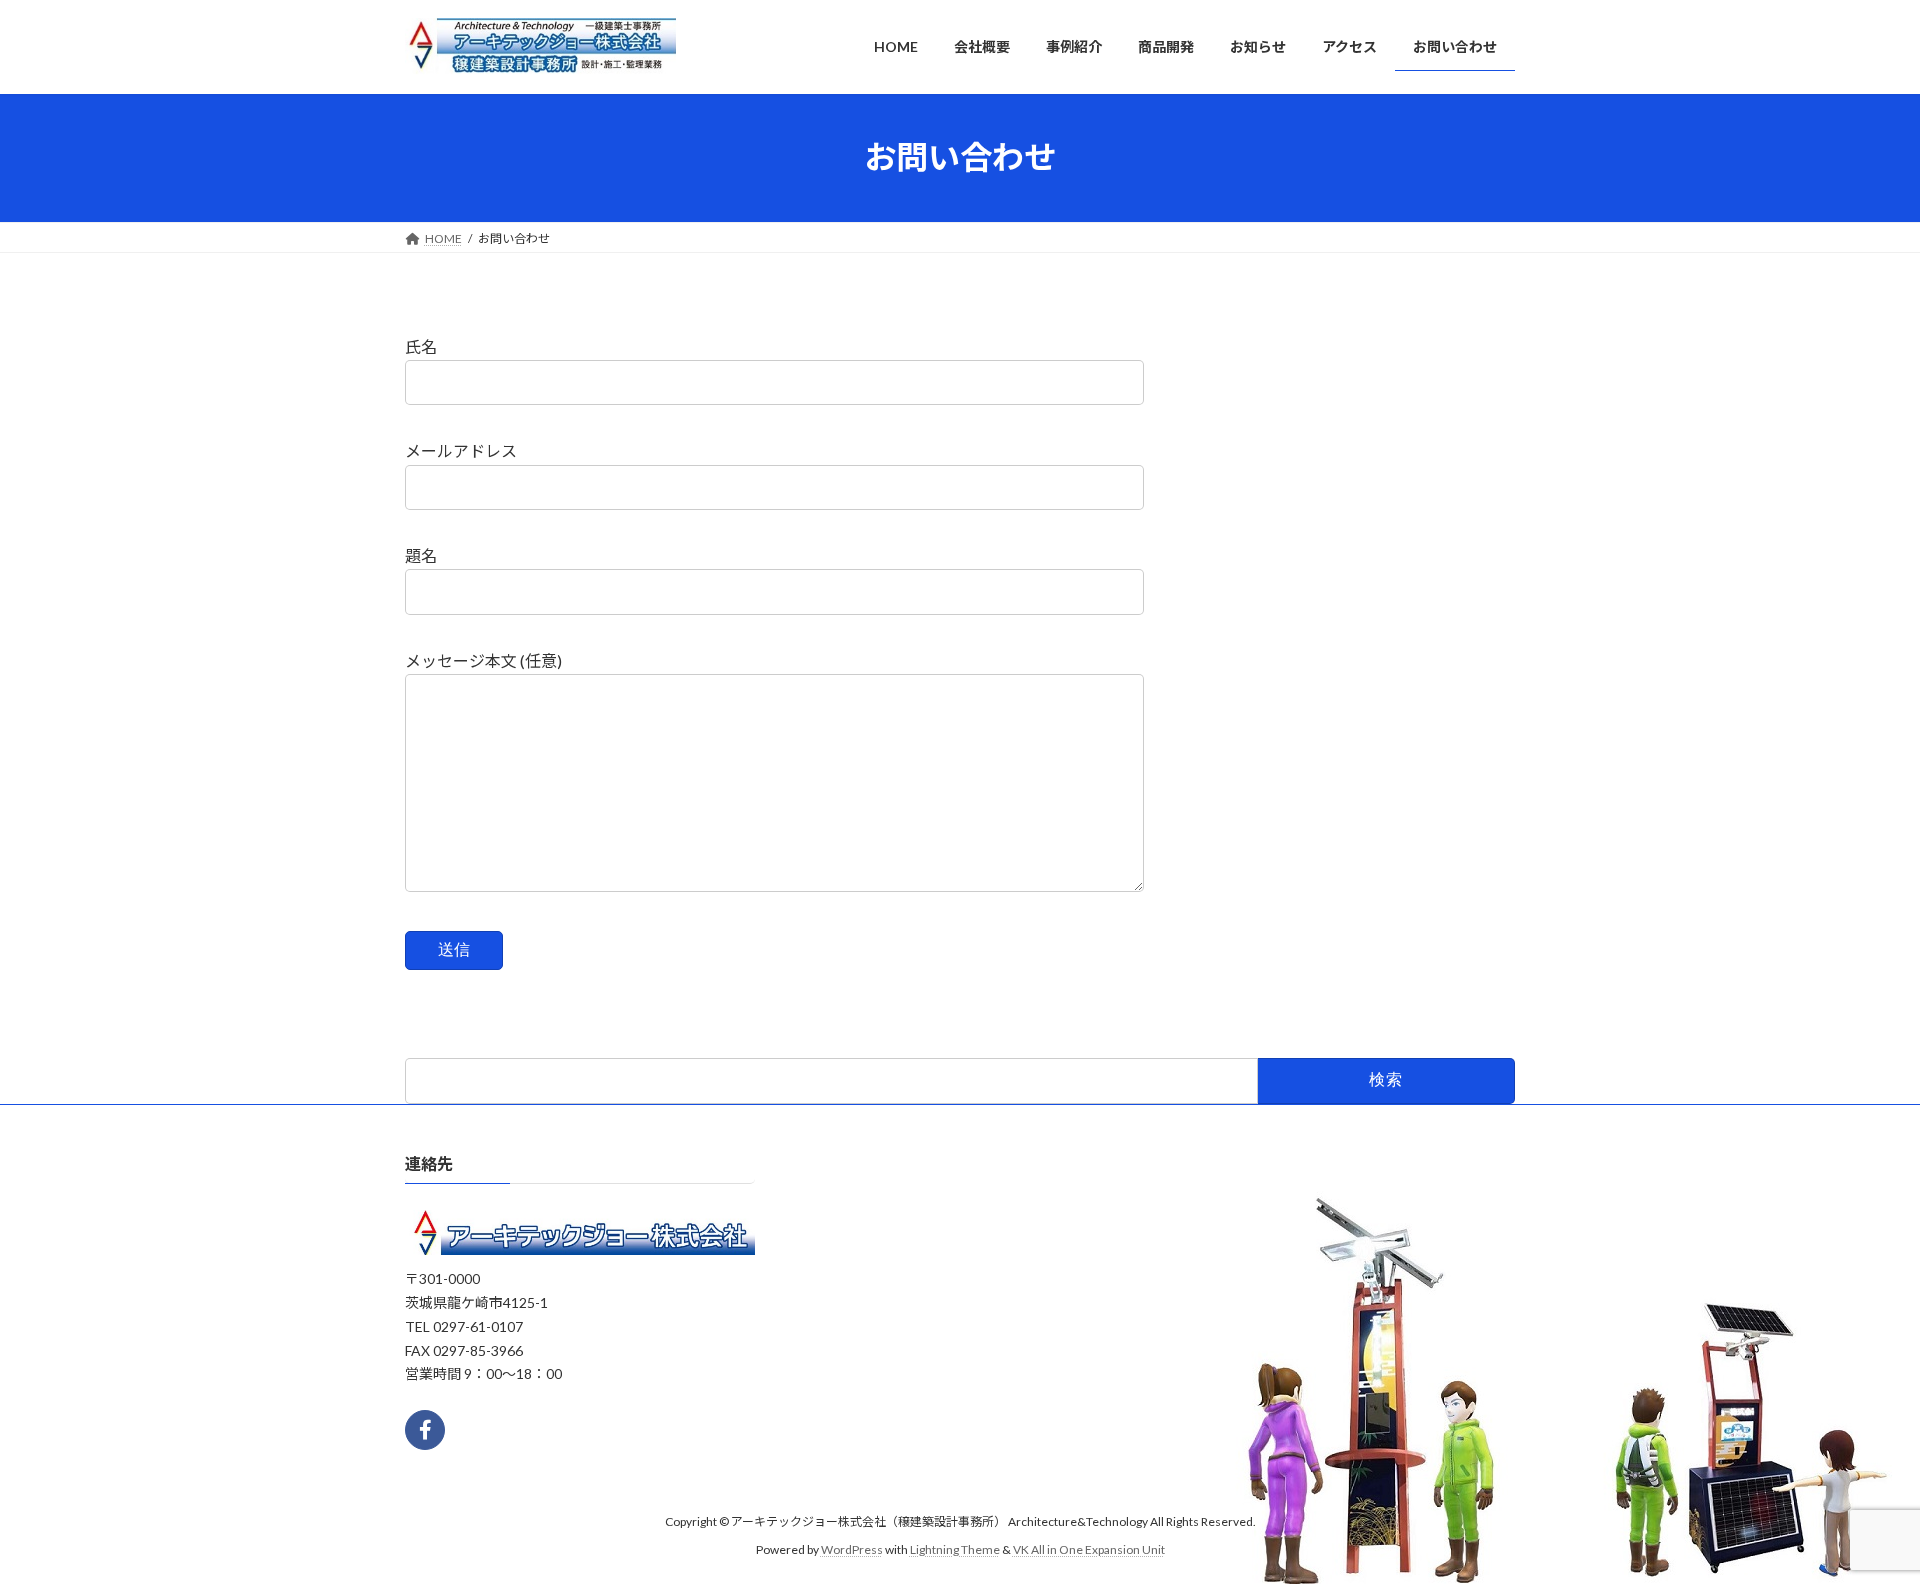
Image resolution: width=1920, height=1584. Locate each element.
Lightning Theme (955, 1549)
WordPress (852, 1549)
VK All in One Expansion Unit (1089, 1549)
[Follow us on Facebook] (425, 1429)
